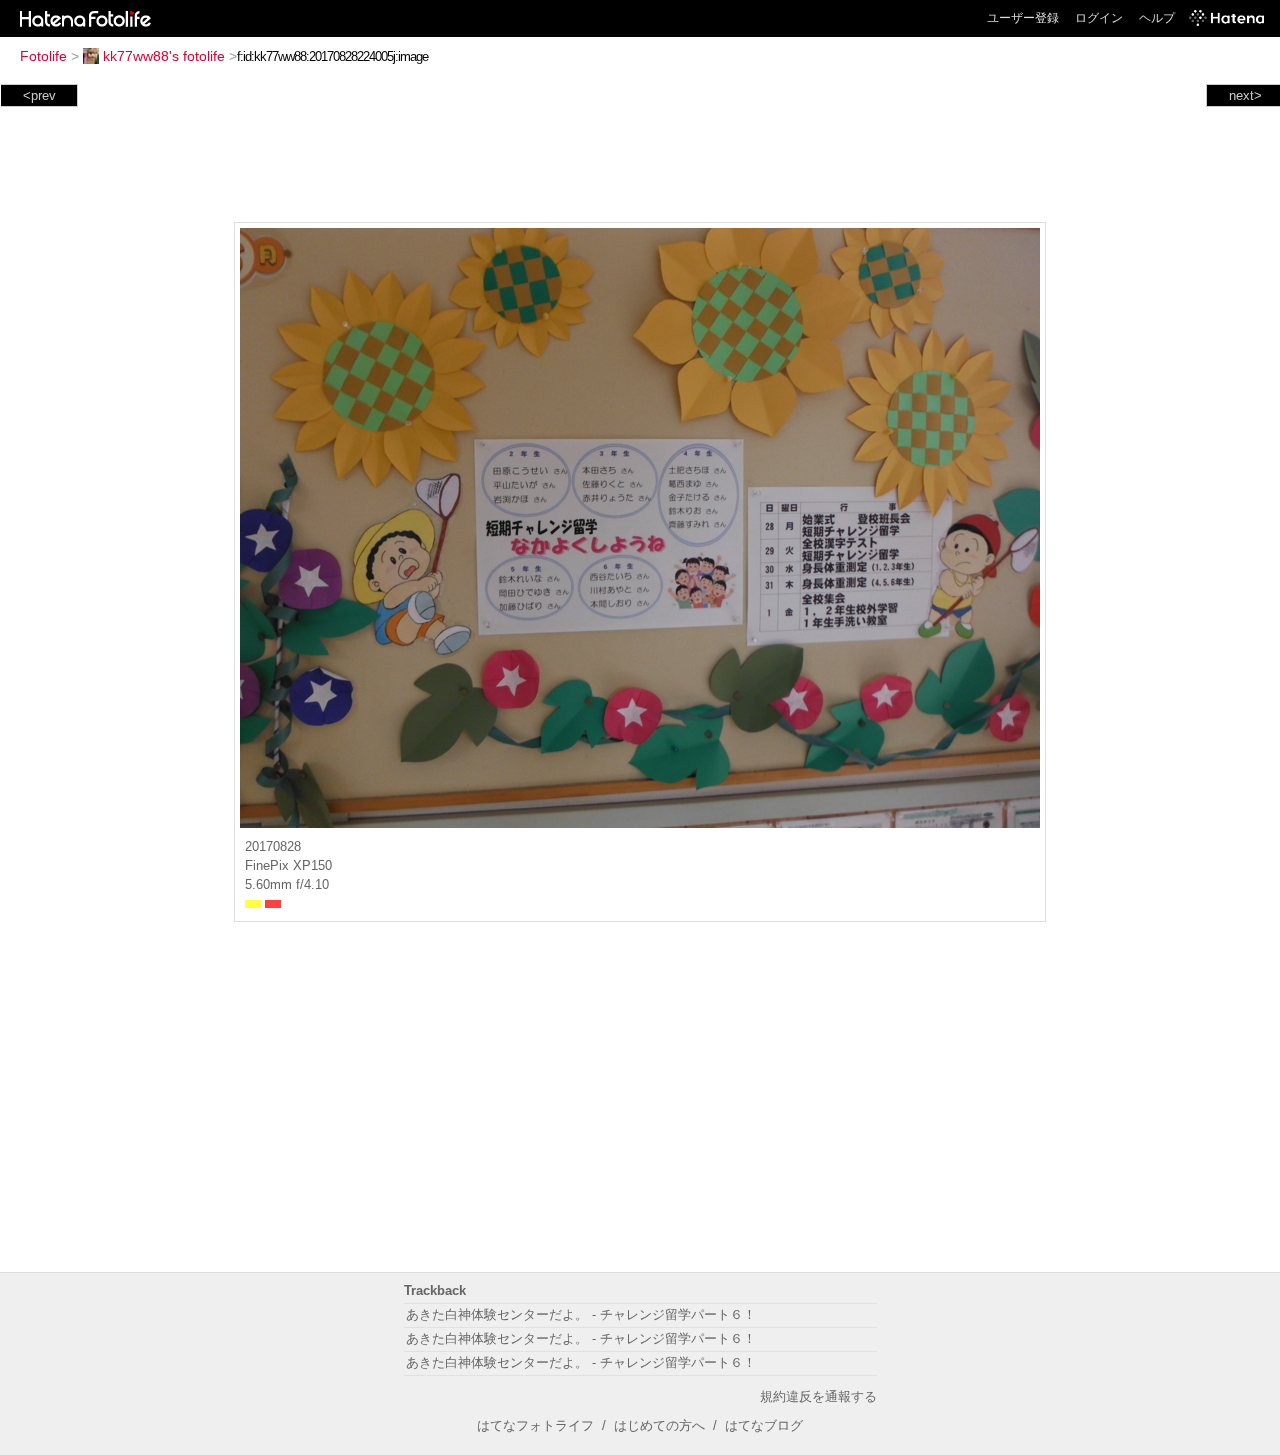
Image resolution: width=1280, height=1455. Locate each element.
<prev (39, 95)
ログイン (1099, 18)
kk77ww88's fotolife (164, 56)
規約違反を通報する (818, 1396)
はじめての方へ (659, 1425)
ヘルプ (1157, 18)
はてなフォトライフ (535, 1425)
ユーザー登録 (1023, 18)
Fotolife (43, 56)
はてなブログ (764, 1425)
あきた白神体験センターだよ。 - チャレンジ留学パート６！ (581, 1314)
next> (1245, 95)
